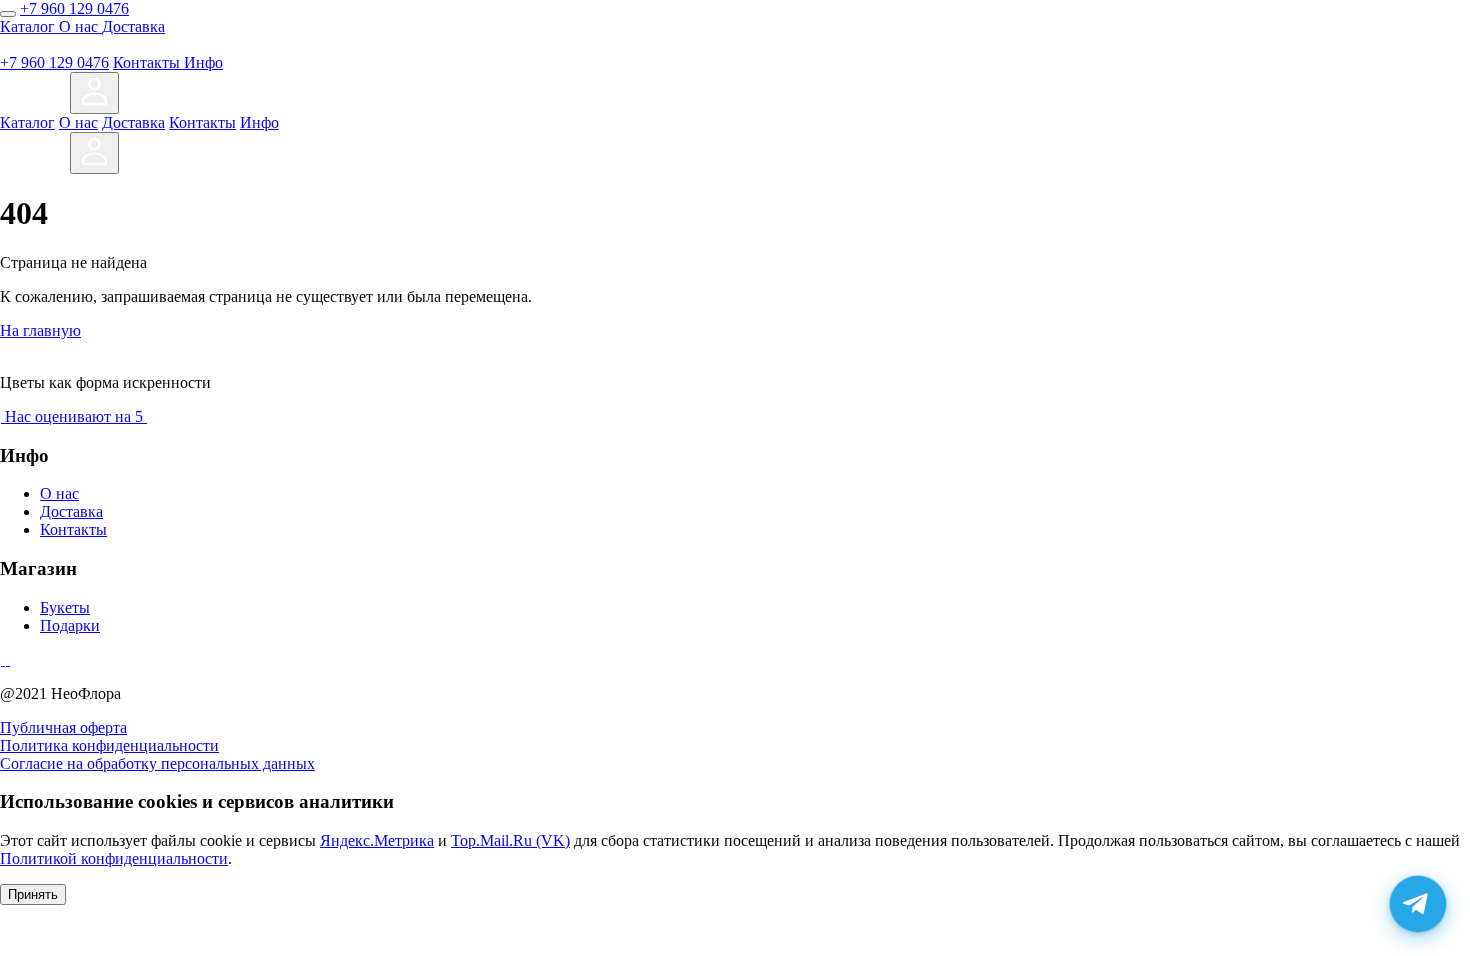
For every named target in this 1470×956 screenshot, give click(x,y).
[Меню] (8, 14)
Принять (33, 894)
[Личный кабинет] (94, 93)
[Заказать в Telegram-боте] (1418, 904)
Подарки (70, 625)
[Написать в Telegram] (16, 102)
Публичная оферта (63, 727)
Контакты (148, 62)
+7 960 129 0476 (74, 8)
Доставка (133, 26)
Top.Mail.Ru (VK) (510, 840)
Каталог (29, 26)
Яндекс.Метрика (377, 840)
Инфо (203, 62)
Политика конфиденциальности (109, 745)
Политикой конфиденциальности (114, 858)
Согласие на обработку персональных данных (157, 763)
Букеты (65, 607)
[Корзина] (139, 102)
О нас (80, 26)
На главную (40, 330)
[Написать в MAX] (49, 102)
